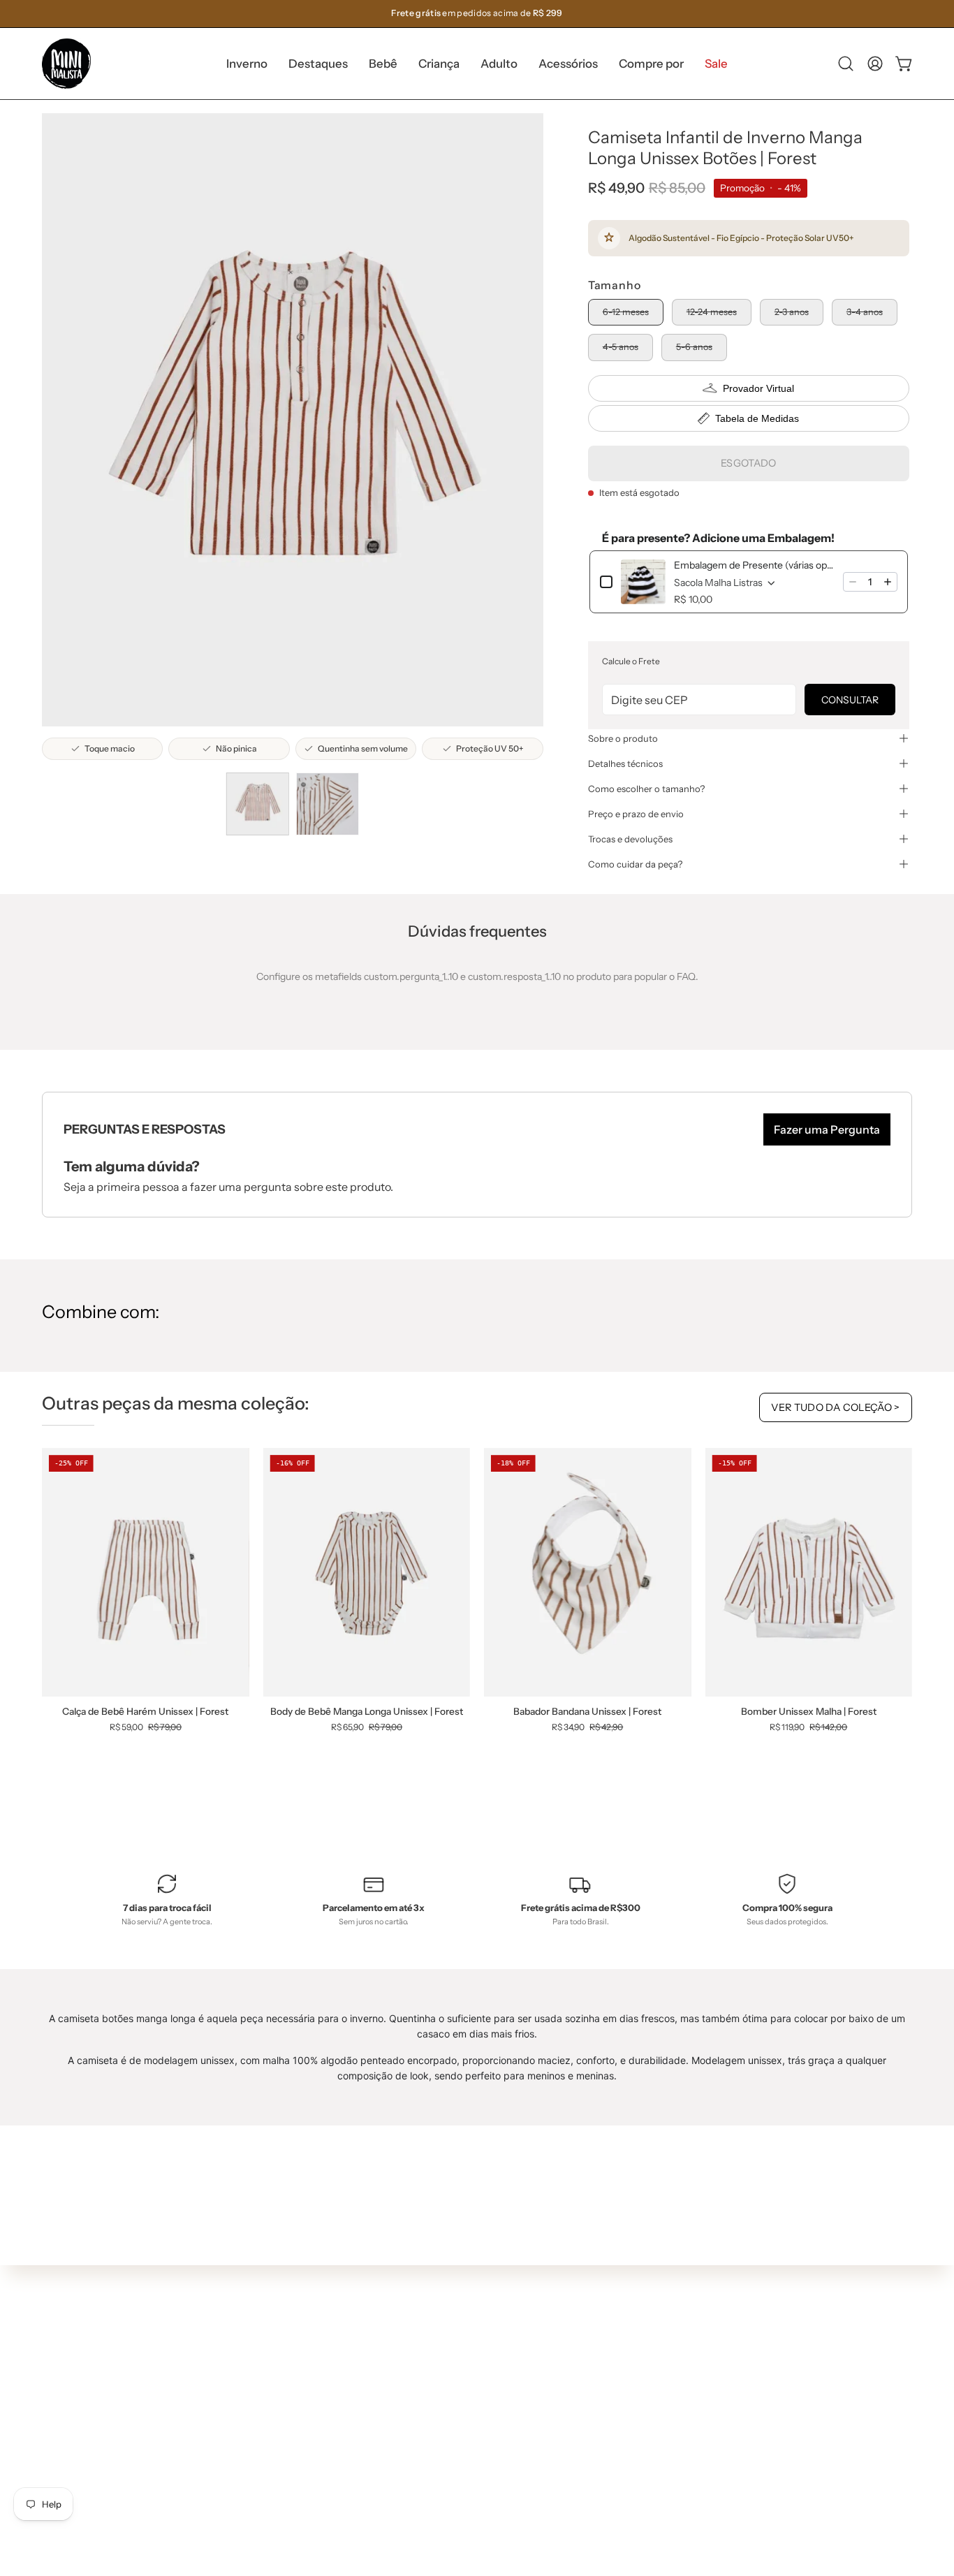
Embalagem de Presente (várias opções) (754, 565)
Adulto (282, 2395)
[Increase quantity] (888, 582)
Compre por (294, 2437)
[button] (318, 64)
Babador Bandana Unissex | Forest (587, 1712)
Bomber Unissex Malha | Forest (809, 1712)
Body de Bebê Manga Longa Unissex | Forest (367, 1712)
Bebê (279, 2354)
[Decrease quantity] (853, 582)
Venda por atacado (490, 2453)
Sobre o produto (623, 738)
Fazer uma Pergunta (827, 1129)
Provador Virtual (758, 388)
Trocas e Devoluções (493, 2370)
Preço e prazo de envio (636, 814)
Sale (277, 2457)
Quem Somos (477, 2308)
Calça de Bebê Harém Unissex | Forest (145, 1712)
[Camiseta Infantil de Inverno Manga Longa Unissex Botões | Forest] (258, 804)
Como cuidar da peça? (635, 864)
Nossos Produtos (485, 2328)
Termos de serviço (487, 2390)
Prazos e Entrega (485, 2349)
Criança (285, 2375)
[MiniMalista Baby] (66, 64)
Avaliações (471, 2432)
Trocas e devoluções (630, 839)
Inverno (285, 2313)
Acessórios (292, 2416)
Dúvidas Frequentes (493, 2287)
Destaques (292, 2333)
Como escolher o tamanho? (646, 789)
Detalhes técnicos (625, 763)
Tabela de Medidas (757, 418)
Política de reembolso (495, 2411)
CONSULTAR (850, 700)
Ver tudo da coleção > (836, 1407)
